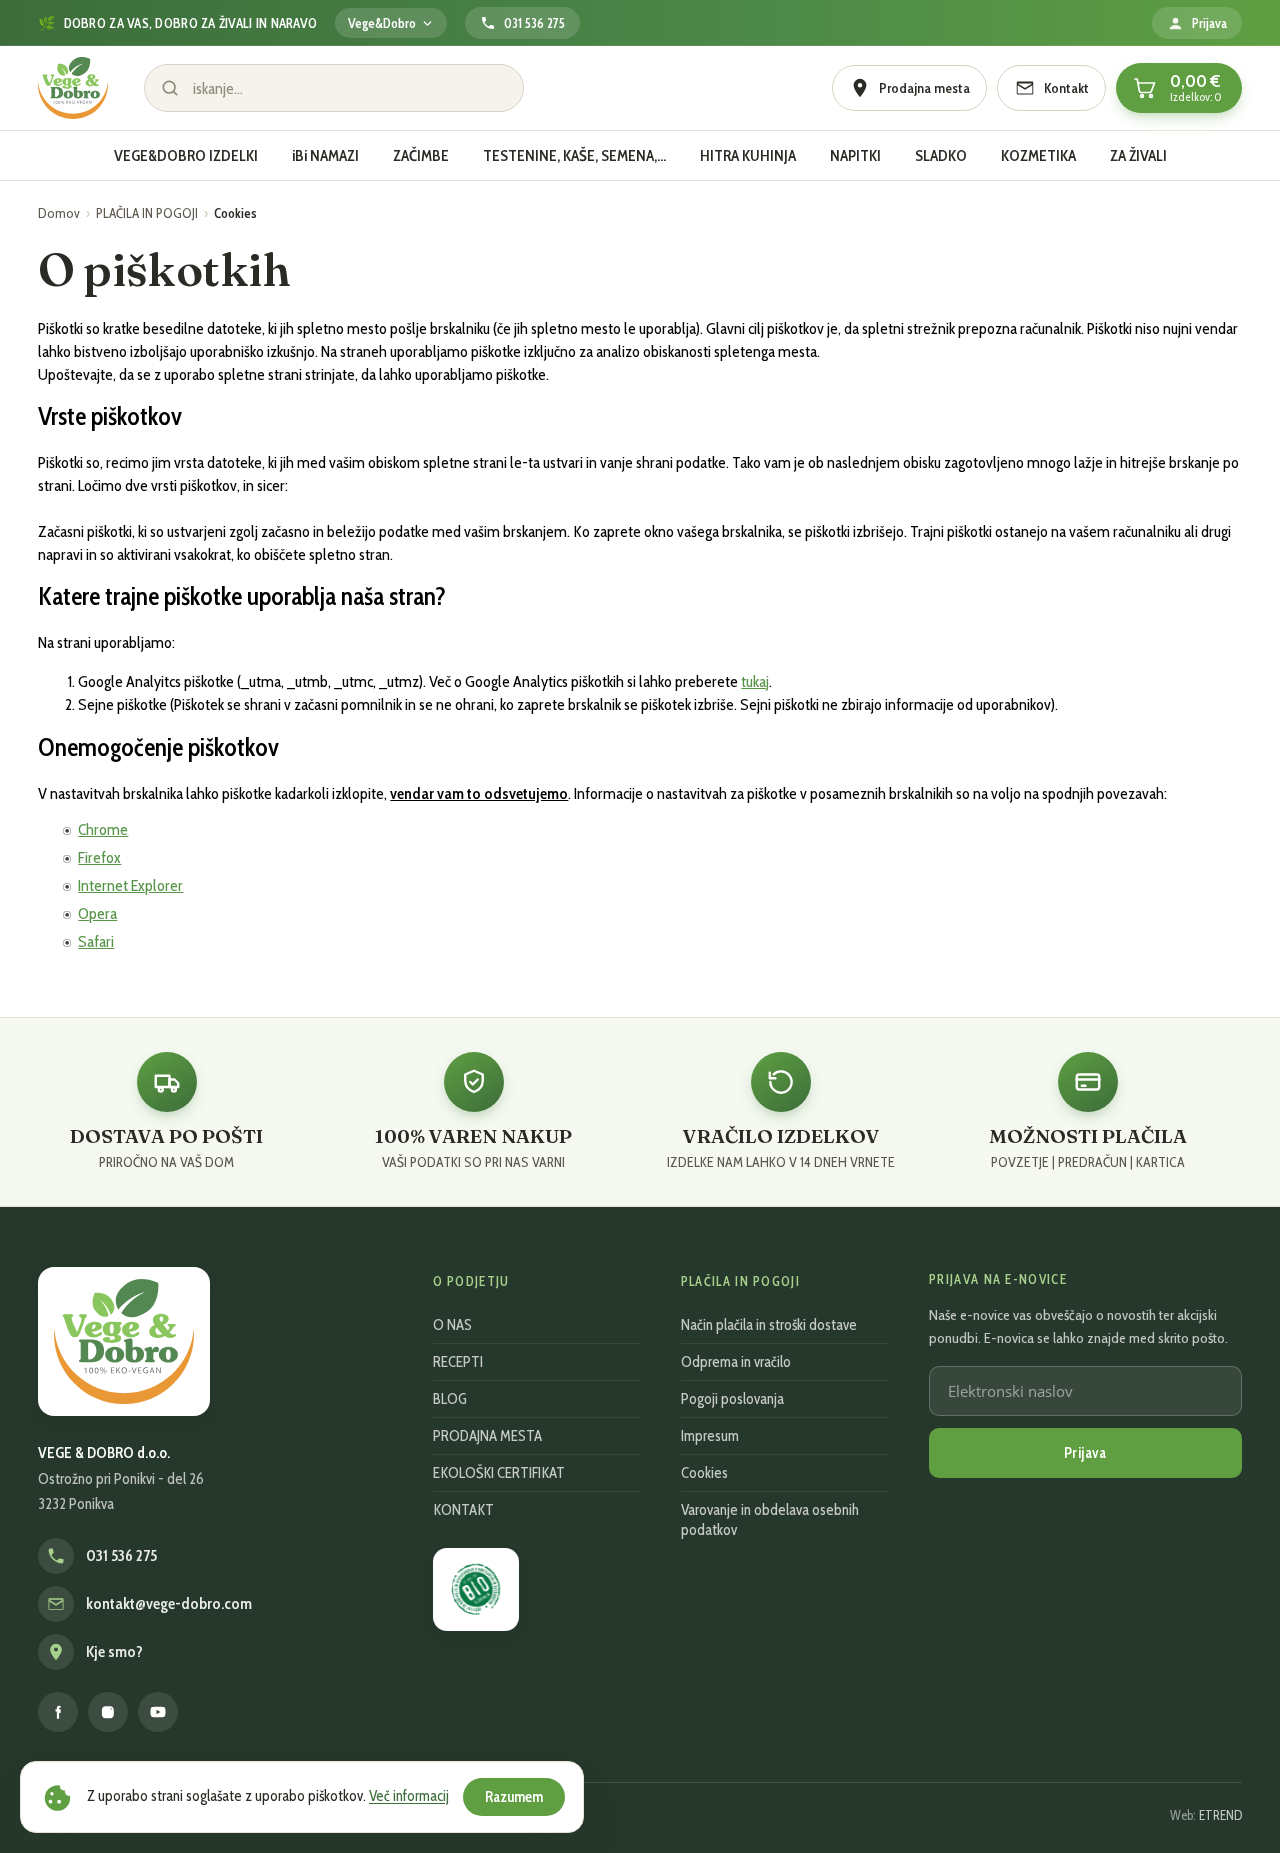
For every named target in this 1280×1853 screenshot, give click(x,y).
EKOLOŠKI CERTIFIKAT (499, 1473)
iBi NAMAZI (325, 155)
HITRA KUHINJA (748, 155)
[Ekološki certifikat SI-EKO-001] (476, 1589)
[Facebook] (58, 1712)
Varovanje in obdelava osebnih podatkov (770, 1520)
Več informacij (409, 1796)
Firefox (99, 857)
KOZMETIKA (1038, 155)
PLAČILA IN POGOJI (147, 213)
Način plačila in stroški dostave (769, 1325)
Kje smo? (114, 1652)
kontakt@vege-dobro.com (169, 1604)
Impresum (710, 1436)
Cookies (704, 1473)
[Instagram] (108, 1712)
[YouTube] (158, 1712)
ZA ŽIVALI (1138, 155)
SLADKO (941, 155)
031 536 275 (121, 1556)
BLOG (450, 1399)
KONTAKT (463, 1510)
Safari (96, 941)
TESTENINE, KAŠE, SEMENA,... (574, 155)
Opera (97, 913)
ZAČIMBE (421, 155)
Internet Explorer (130, 885)
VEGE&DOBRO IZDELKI (186, 155)
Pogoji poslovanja (732, 1399)
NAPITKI (855, 155)
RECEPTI (458, 1362)
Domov (59, 213)
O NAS (452, 1325)
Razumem (514, 1797)
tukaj (755, 681)
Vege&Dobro (382, 23)
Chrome (103, 829)
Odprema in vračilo (736, 1362)
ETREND (1220, 1815)
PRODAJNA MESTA (487, 1436)
